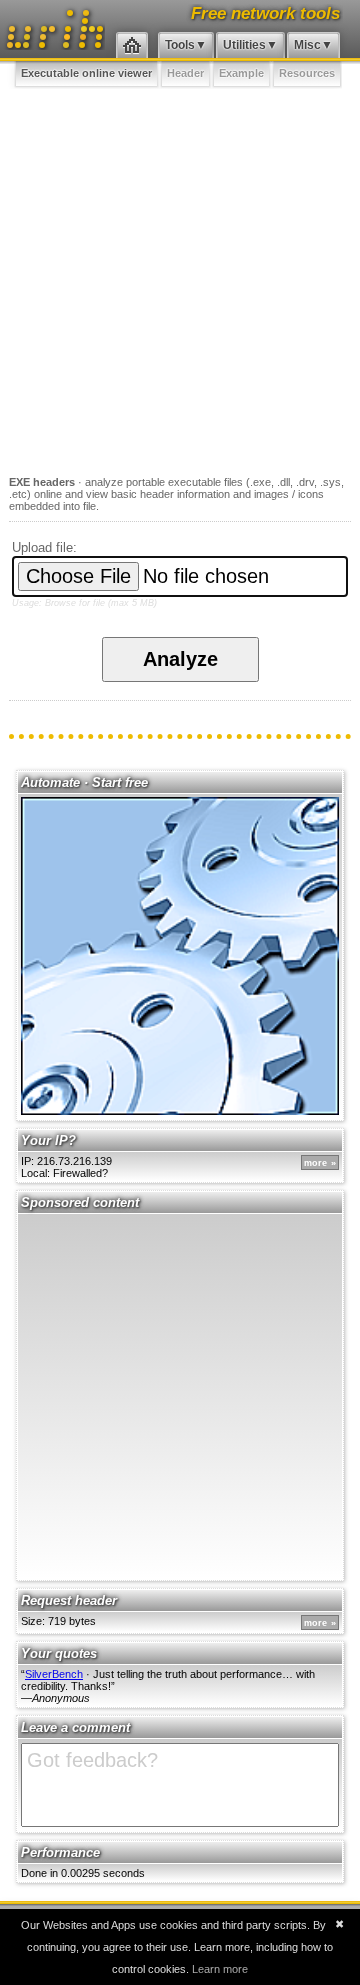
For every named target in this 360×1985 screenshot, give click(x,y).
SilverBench (54, 1674)
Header (185, 73)
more (315, 1163)
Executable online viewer (86, 73)
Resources (307, 73)
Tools (180, 45)
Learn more (220, 1969)
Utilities (244, 45)
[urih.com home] (132, 45)
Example (241, 73)
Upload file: (44, 547)
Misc (307, 45)
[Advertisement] (180, 278)
